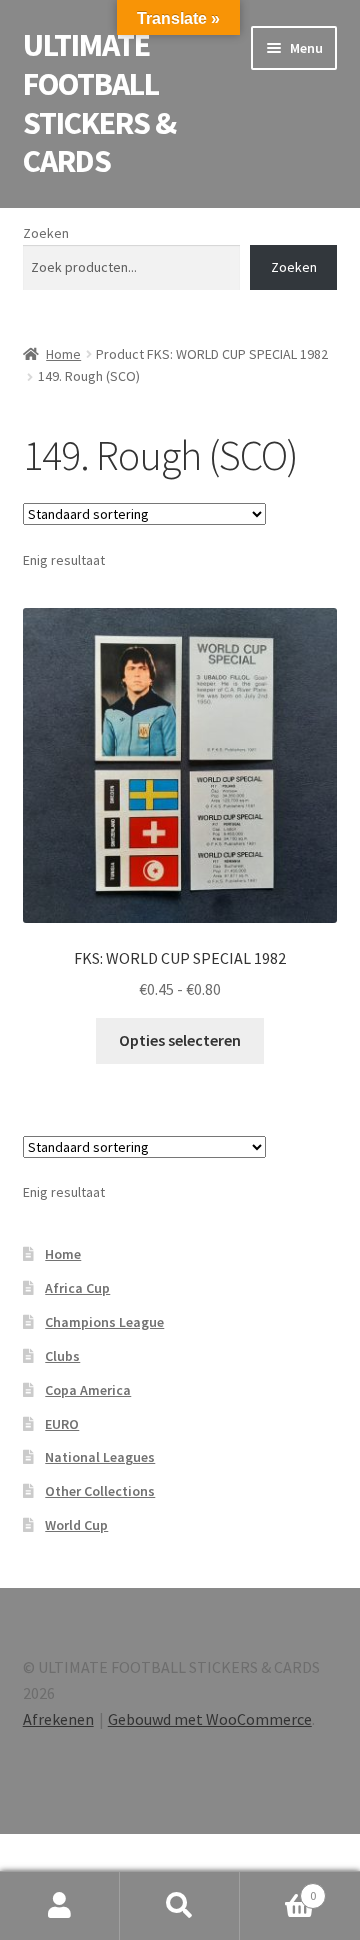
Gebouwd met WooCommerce (210, 1719)
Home (63, 354)
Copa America (88, 1390)
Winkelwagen (278, 1888)
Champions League (104, 1322)
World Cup (76, 1525)
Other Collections (100, 1491)
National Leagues (100, 1457)
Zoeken (46, 233)
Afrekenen (58, 1719)
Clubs (62, 1356)
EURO (62, 1424)
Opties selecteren (180, 1040)
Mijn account (60, 1906)
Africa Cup (77, 1288)
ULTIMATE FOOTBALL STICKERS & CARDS (99, 103)
